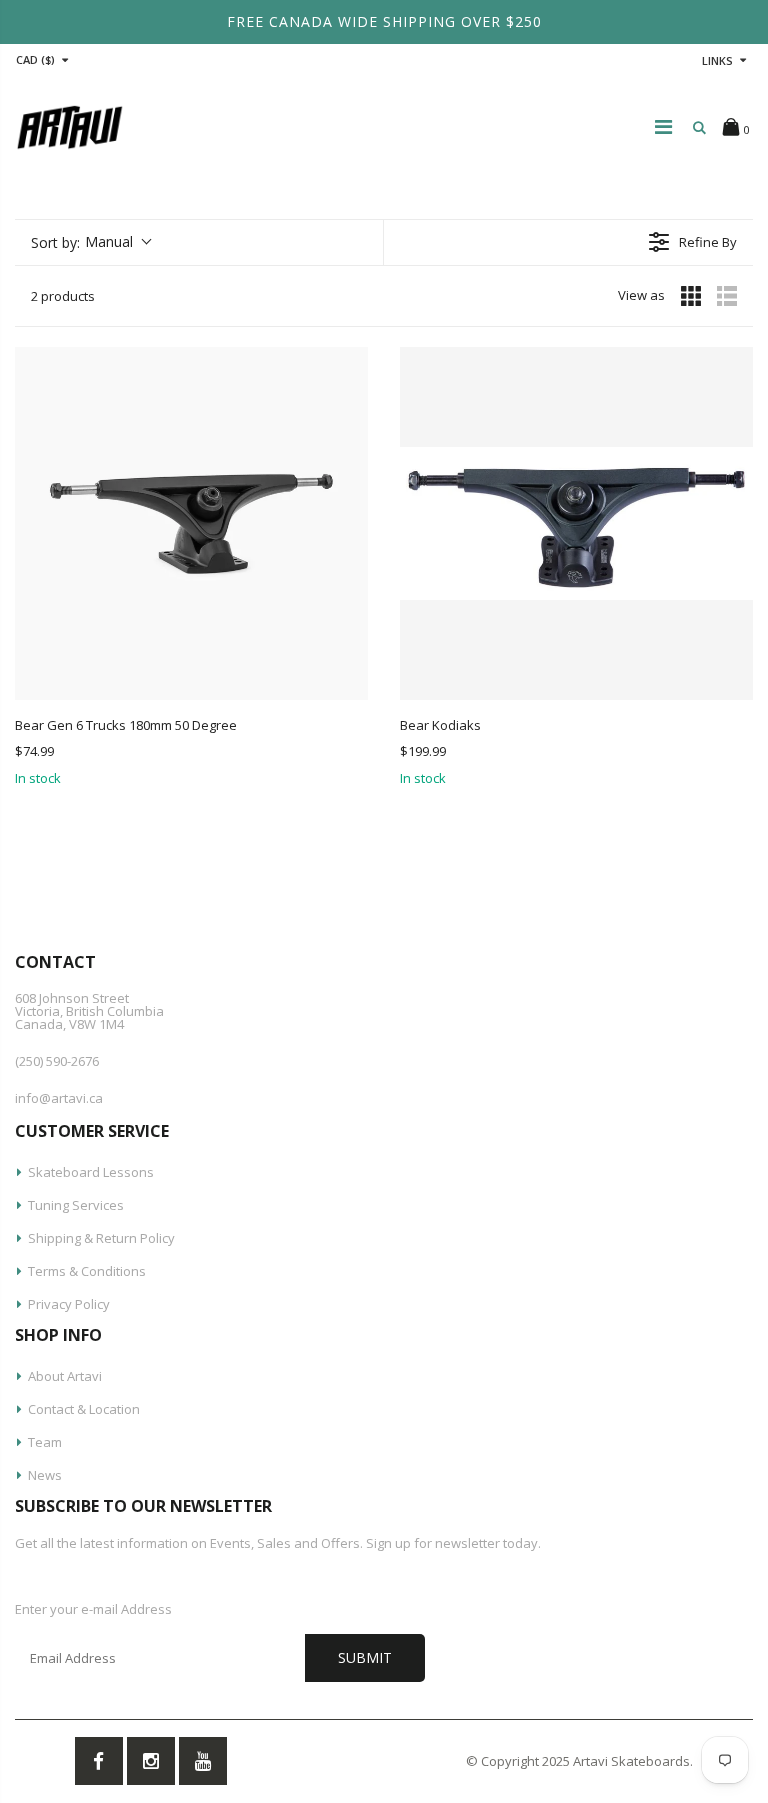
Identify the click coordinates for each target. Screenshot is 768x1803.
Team (45, 1442)
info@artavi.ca (59, 1098)
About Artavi (65, 1376)
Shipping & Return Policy (101, 1238)
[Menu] (663, 126)
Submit (365, 1657)
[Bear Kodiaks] (576, 523)
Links (717, 60)
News (45, 1475)
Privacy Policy (69, 1304)
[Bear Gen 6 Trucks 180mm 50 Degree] (191, 523)
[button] (90, 242)
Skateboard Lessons (91, 1172)
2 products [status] (63, 296)
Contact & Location (84, 1409)
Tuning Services (76, 1205)
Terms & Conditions (87, 1271)
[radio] (691, 296)
